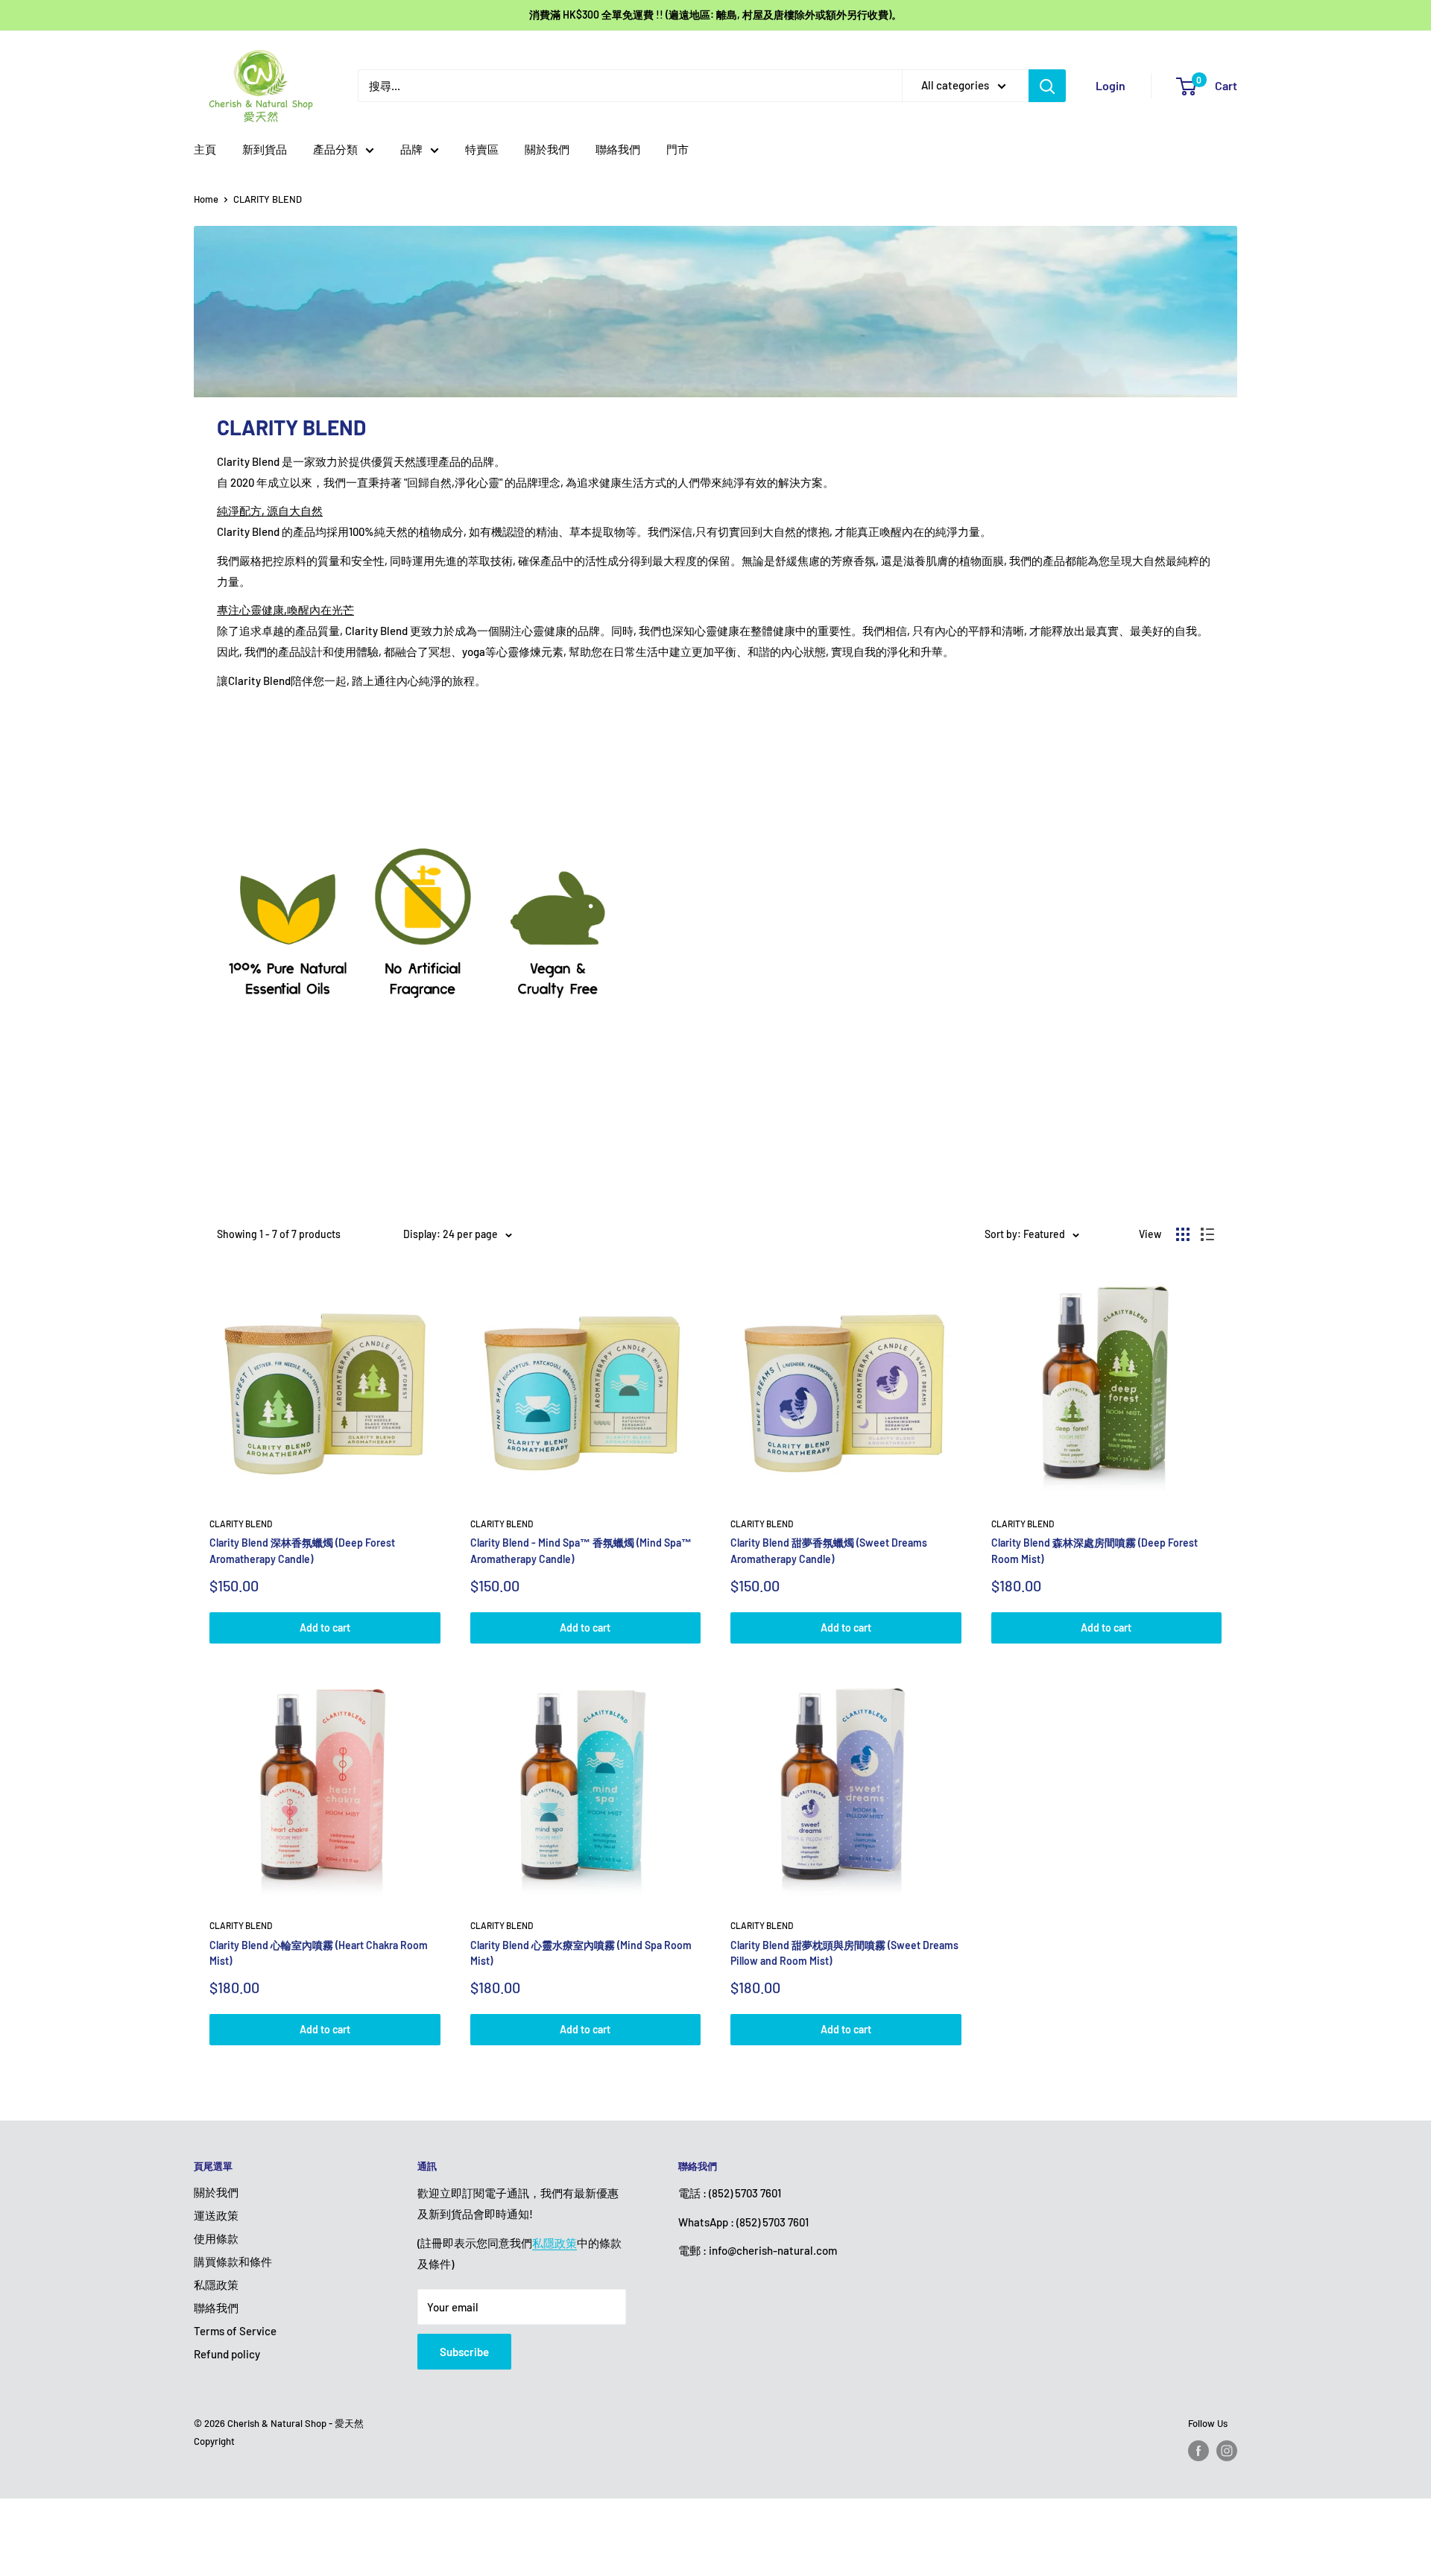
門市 (677, 149)
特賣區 (482, 149)
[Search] (1047, 86)
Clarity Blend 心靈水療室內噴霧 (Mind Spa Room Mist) (581, 1953)
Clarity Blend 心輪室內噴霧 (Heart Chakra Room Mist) (319, 1953)
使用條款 (216, 2238)
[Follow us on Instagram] (1227, 2451)
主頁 (205, 149)
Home (206, 199)
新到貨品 (265, 149)
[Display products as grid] (1183, 1234)
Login (1111, 85)
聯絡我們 (618, 149)
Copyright (214, 2441)
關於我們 (547, 149)
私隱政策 (216, 2285)
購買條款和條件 (233, 2261)
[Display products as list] (1207, 1234)
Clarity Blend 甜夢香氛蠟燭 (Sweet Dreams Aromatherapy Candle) (829, 1551)
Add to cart (325, 1628)
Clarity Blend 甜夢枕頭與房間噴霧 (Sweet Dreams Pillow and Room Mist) (844, 1953)
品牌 (411, 149)
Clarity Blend (241, 1524)
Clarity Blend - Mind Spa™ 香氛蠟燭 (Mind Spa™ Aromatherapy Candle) (581, 1551)
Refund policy (227, 2354)
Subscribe (464, 2352)
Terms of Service (235, 2331)
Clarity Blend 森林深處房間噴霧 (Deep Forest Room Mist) (1094, 1551)
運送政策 (216, 2215)
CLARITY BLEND (268, 199)
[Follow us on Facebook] (1198, 2451)
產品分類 (335, 149)
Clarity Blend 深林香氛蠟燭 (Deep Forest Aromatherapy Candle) (302, 1551)
